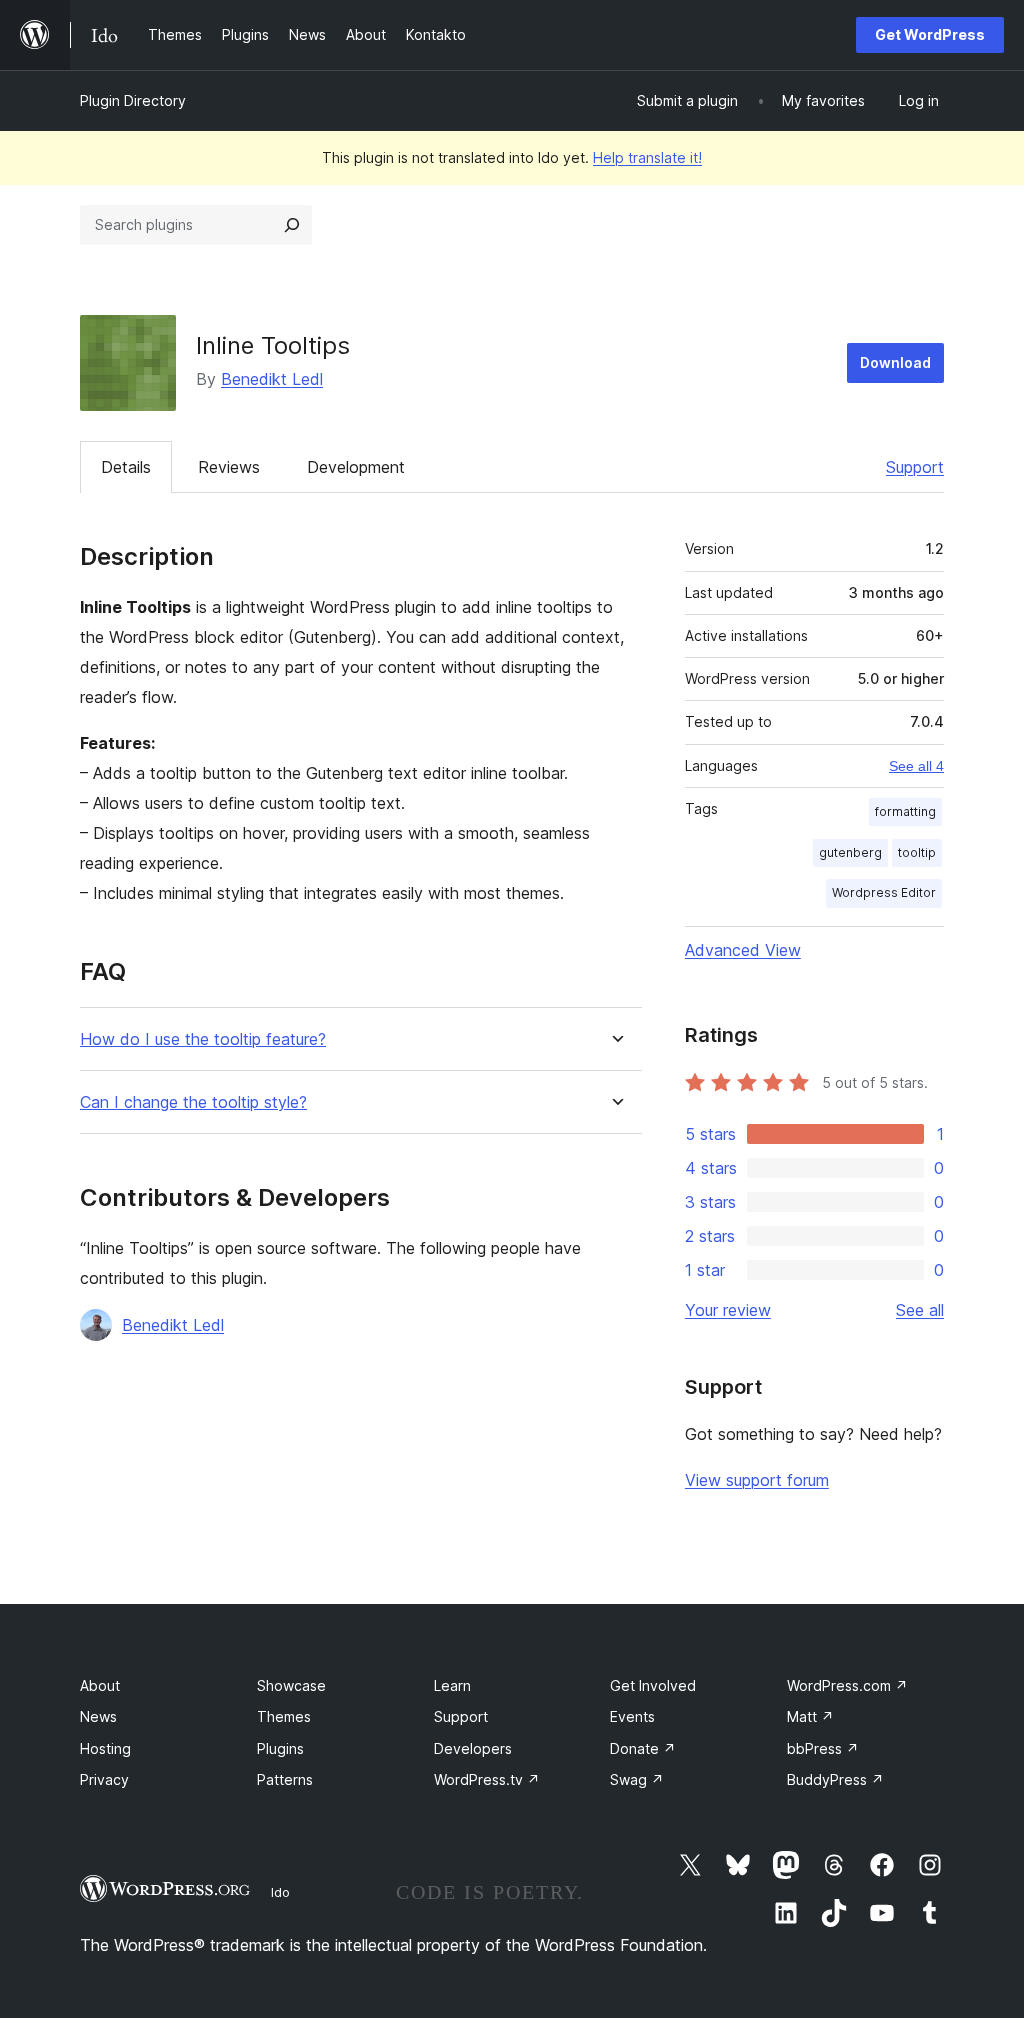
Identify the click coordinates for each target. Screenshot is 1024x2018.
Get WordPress (930, 34)
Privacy (104, 1779)
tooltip (917, 852)
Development (356, 467)
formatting (905, 811)
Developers (473, 1748)
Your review (728, 1310)
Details (126, 467)
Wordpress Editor (884, 892)
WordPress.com (847, 1685)
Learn (452, 1685)
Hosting (105, 1748)
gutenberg (850, 852)
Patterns (285, 1779)
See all (920, 1310)
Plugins (280, 1748)
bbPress (823, 1748)
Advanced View (743, 950)
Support (915, 467)
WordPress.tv (487, 1779)
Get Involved (653, 1685)
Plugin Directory (133, 100)
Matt (810, 1716)
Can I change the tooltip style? (193, 1102)
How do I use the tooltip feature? (203, 1039)
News (98, 1716)
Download (895, 362)
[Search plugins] (292, 225)
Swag (637, 1779)
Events (632, 1716)
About (100, 1685)
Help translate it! (647, 157)
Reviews (229, 467)
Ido (280, 1892)
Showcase (291, 1685)
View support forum (757, 1480)
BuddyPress (835, 1779)
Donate (643, 1748)
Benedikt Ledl (272, 379)
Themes (284, 1716)
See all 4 (916, 766)
